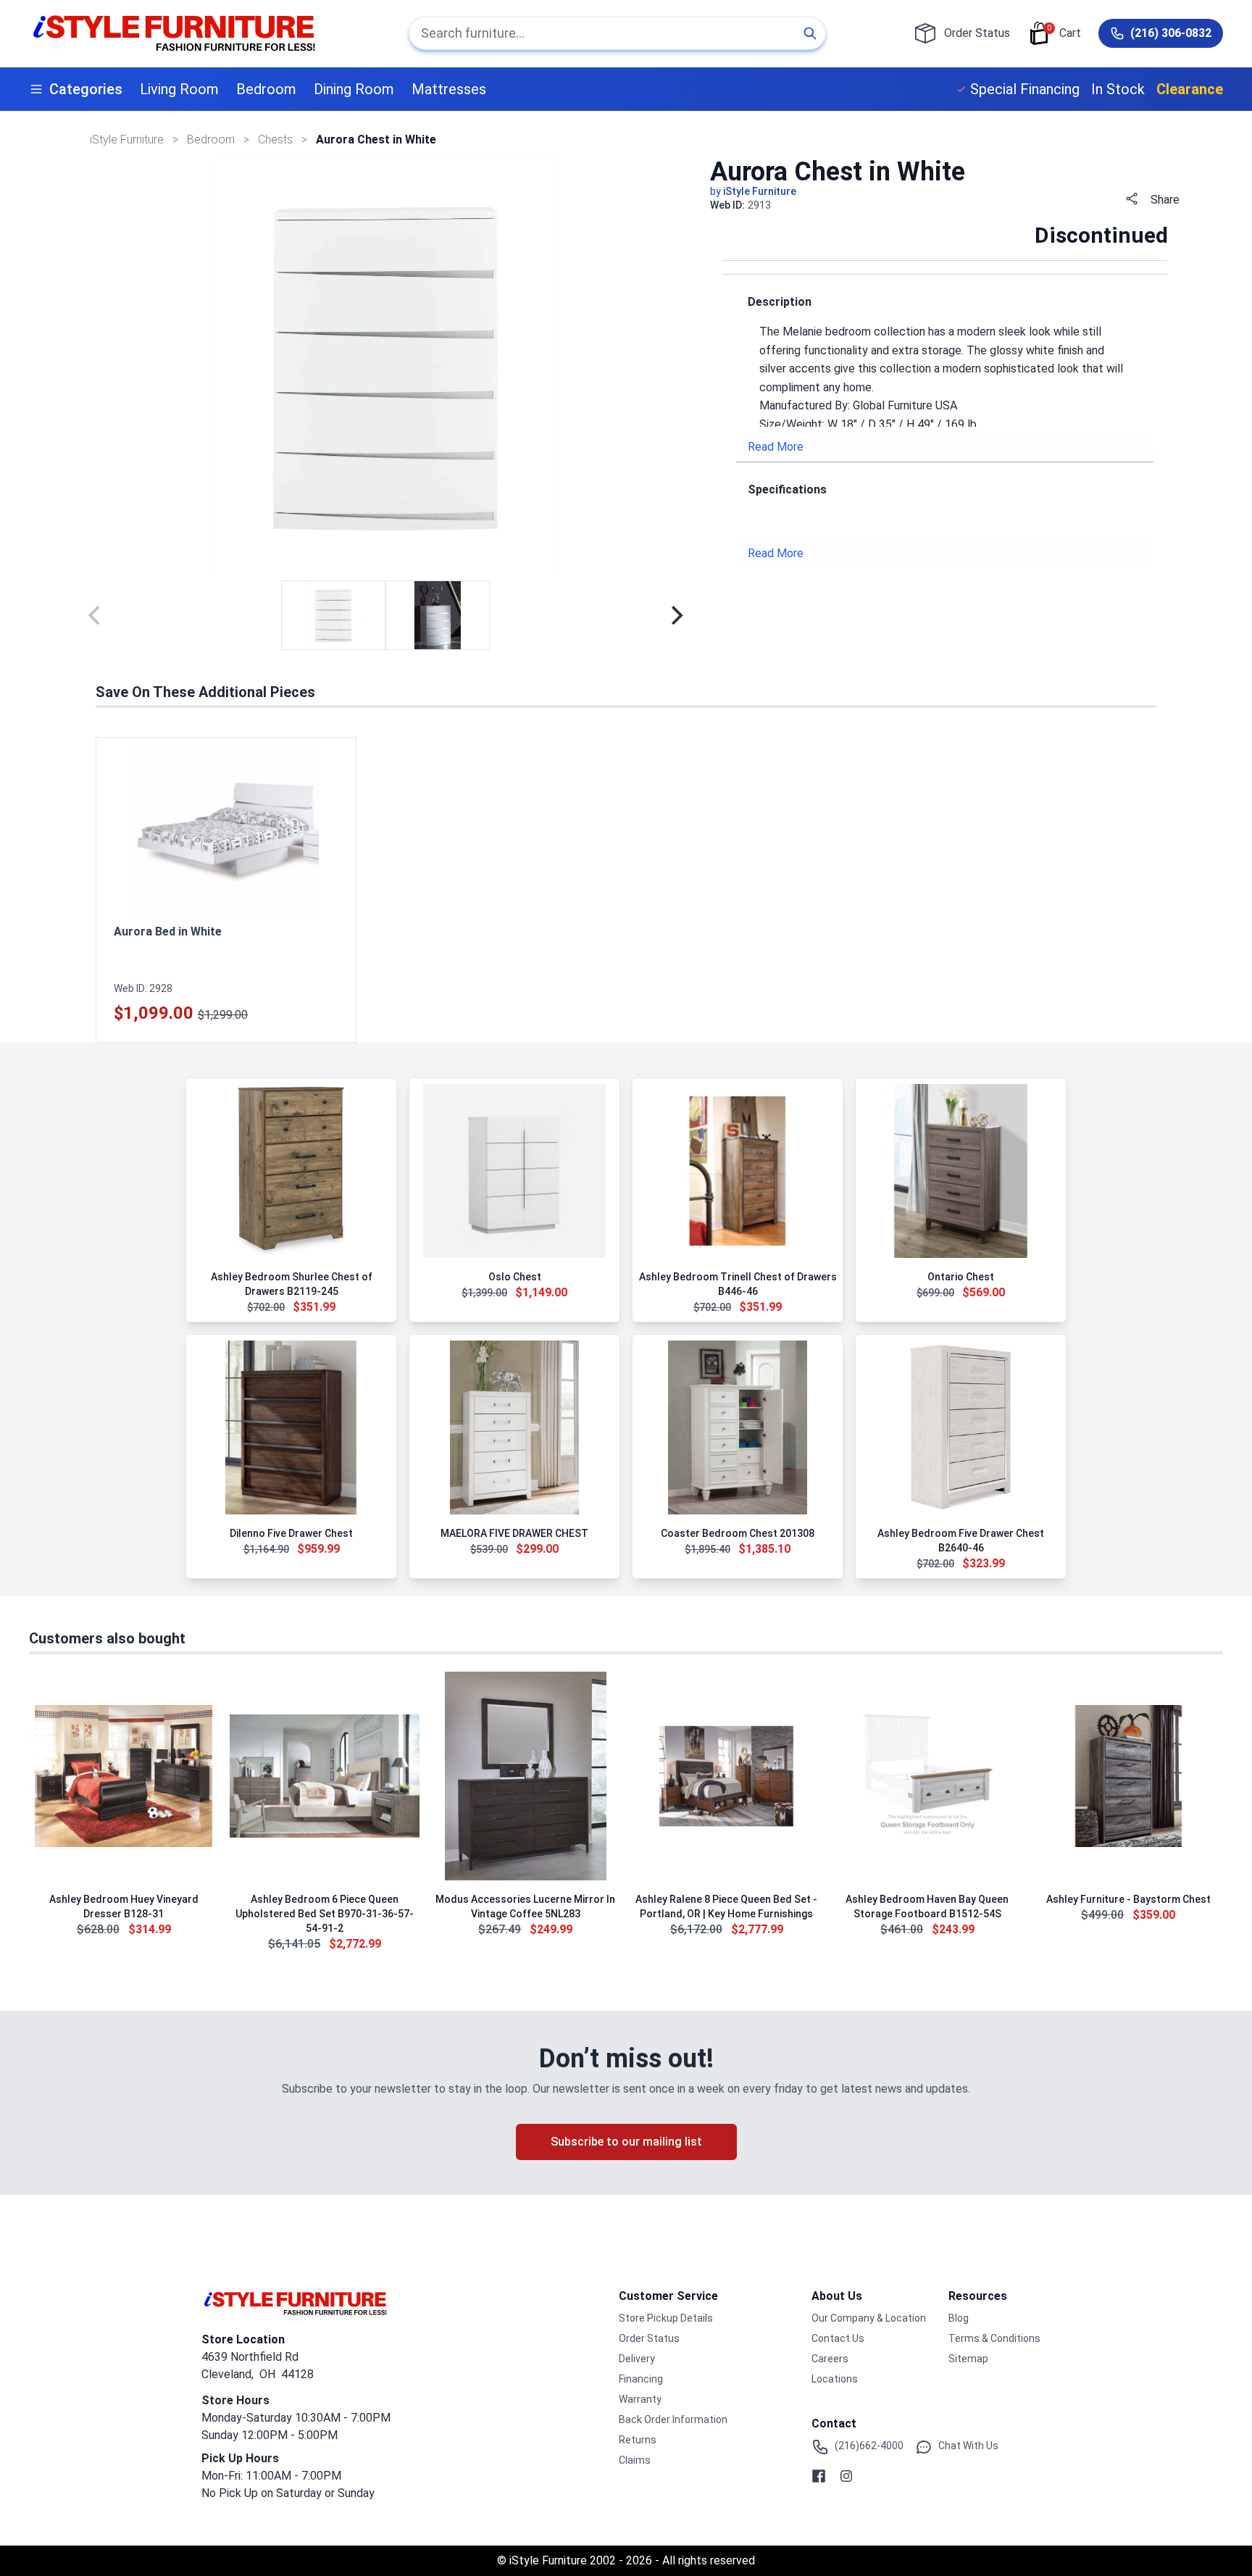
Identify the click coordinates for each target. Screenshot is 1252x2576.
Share (1165, 200)
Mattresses (449, 89)
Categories (86, 89)
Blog (959, 2318)
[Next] (675, 615)
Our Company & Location (869, 2318)
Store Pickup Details (666, 2318)
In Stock (1118, 89)
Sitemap (968, 2359)
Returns (638, 2440)
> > (212, 139)
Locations (835, 2379)
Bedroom (266, 89)
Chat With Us (968, 2446)
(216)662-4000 (869, 2446)
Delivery (637, 2359)
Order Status (649, 2338)
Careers (830, 2359)
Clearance (1190, 89)
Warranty (640, 2399)
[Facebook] (819, 2476)
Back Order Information (673, 2419)
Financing (641, 2379)
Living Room (179, 89)
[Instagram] (846, 2476)
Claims (635, 2460)
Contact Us (838, 2338)
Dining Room (354, 89)
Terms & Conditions (994, 2338)
